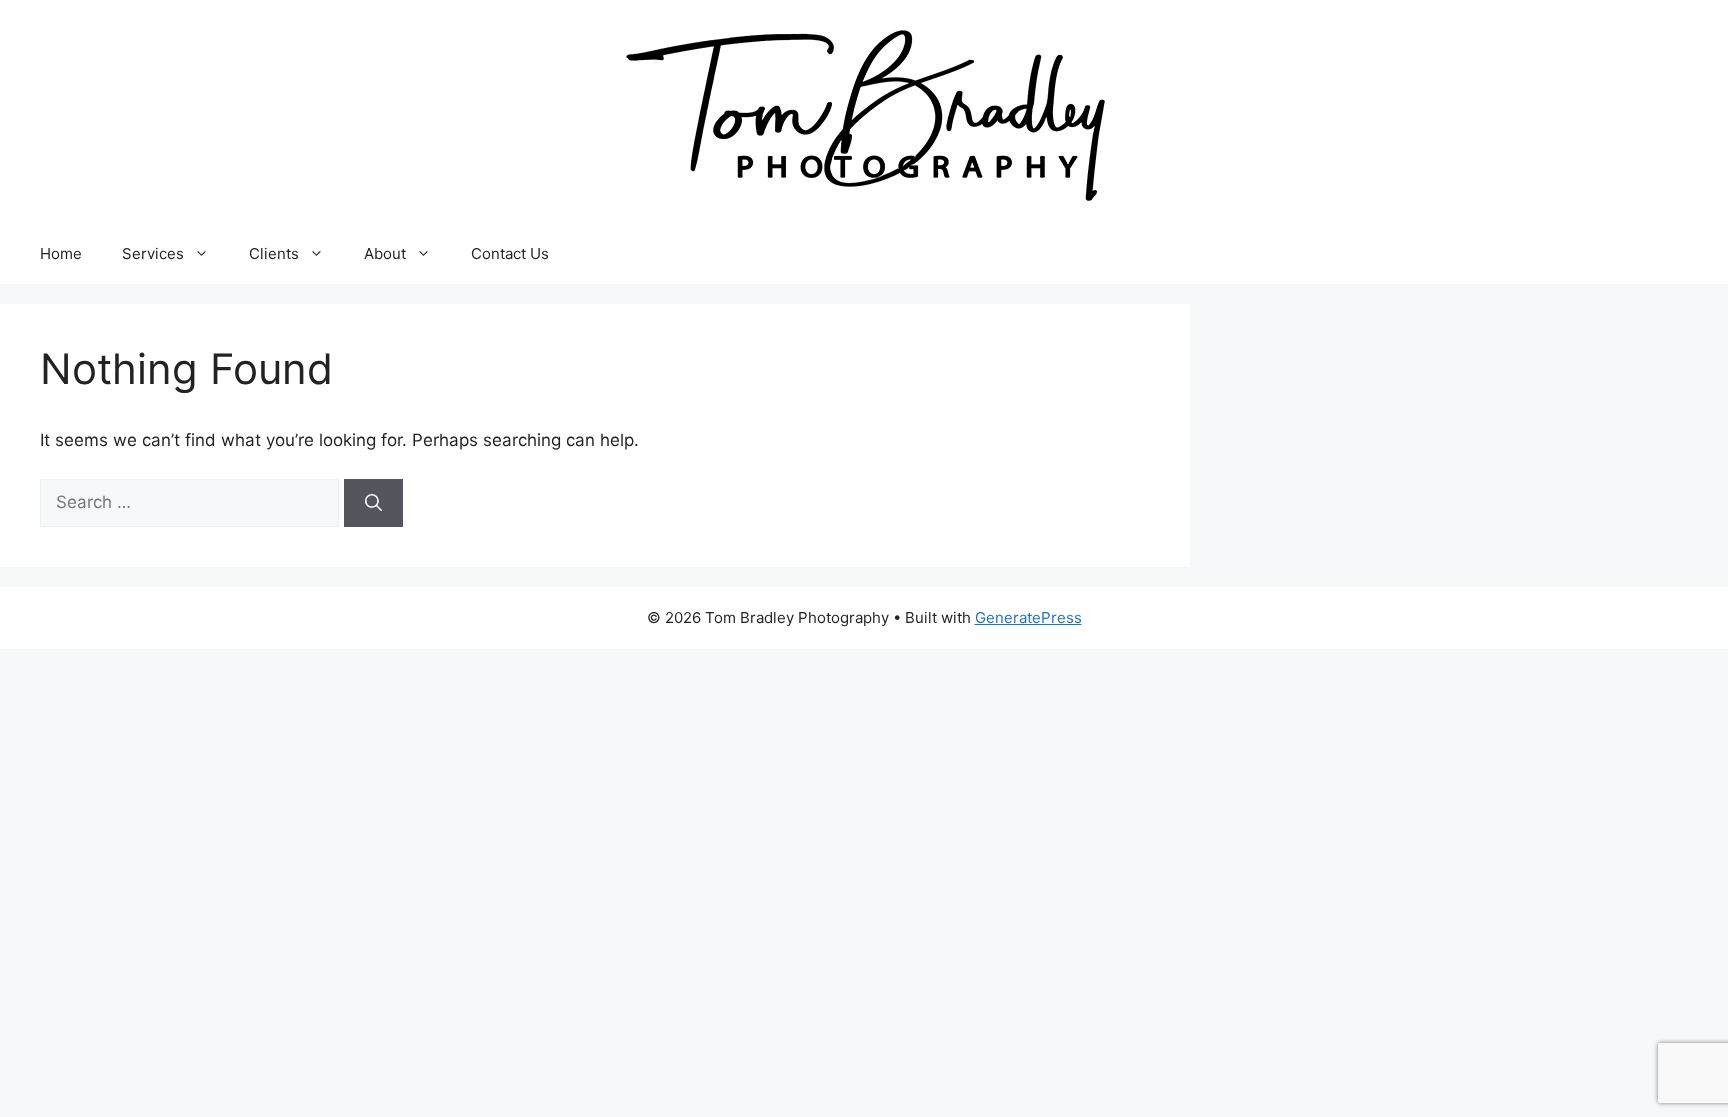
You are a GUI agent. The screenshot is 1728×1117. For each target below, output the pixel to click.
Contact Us (510, 253)
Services (153, 253)
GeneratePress (1028, 617)
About (385, 253)
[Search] (373, 503)
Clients (274, 253)
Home (61, 253)
